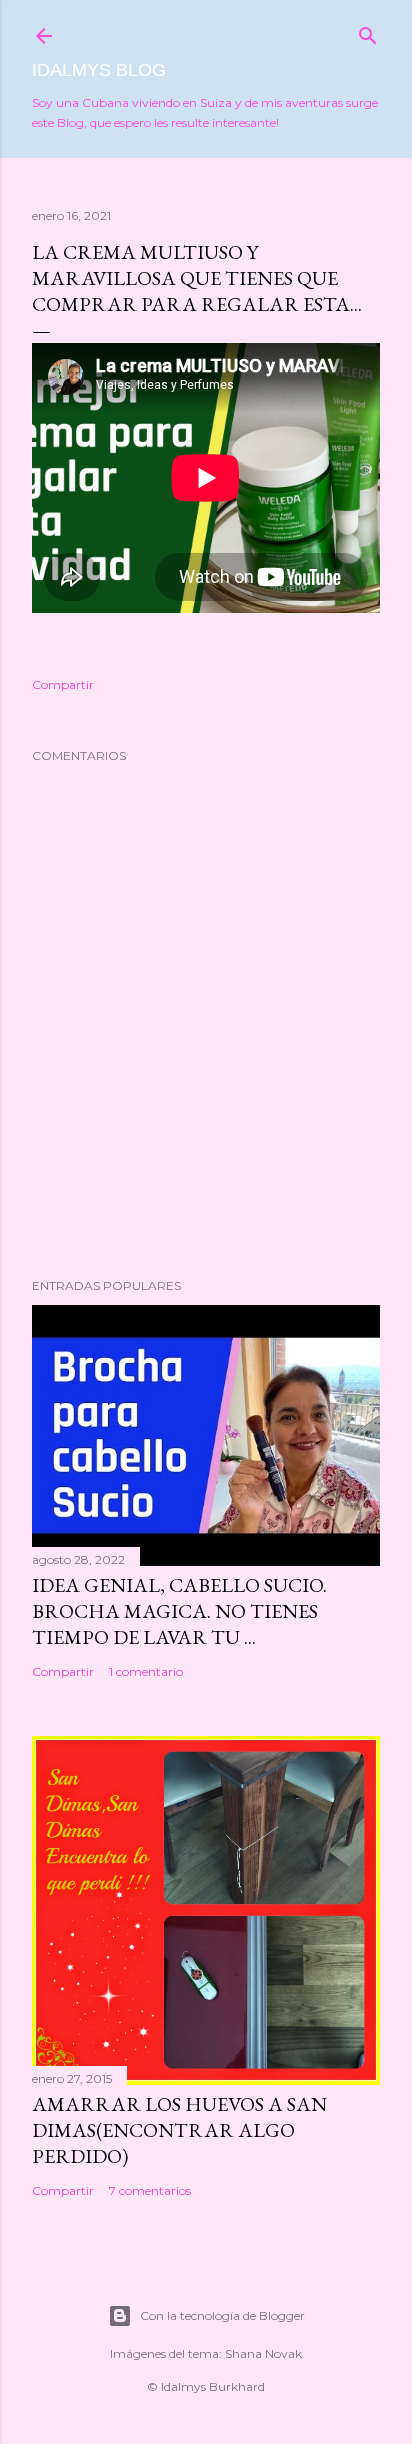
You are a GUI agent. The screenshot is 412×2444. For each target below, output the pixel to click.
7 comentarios (150, 2190)
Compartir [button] (63, 684)
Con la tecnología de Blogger (222, 2315)
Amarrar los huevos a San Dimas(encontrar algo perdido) (179, 2130)
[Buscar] (368, 31)
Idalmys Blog (99, 70)
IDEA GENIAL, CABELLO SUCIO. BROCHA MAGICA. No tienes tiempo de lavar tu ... (179, 1611)
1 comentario (146, 1671)
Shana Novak (263, 2353)
